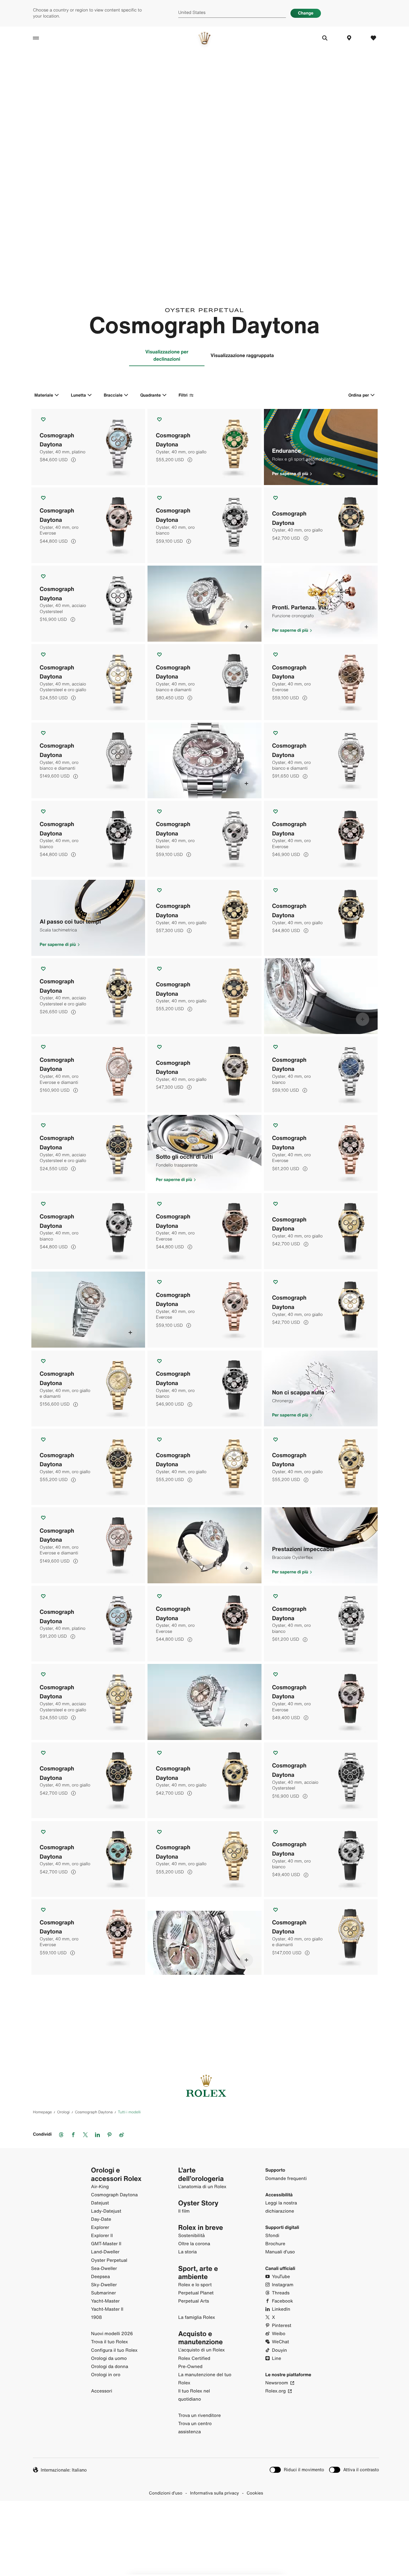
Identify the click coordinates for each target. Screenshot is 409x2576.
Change (306, 13)
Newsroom (277, 2383)
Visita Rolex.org (204, 2537)
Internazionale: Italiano (64, 2470)
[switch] (297, 2470)
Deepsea (100, 2277)
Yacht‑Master (105, 2301)
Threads (281, 2293)
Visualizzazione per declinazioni (167, 355)
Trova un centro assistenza (195, 2428)
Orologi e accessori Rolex (116, 2174)
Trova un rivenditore (200, 2415)
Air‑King (100, 2187)
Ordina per (359, 395)
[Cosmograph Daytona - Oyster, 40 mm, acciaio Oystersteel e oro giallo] (88, 682)
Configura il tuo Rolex (114, 2350)
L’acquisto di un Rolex (202, 2350)
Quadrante (151, 395)
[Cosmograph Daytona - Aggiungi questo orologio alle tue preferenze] (43, 419)
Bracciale (113, 395)
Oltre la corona (194, 2244)
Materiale (44, 395)
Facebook (283, 2301)
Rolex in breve (201, 2228)
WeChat (281, 2342)
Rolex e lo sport (195, 2285)
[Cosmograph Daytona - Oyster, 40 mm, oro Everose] (88, 525)
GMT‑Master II (106, 2244)
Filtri (183, 395)
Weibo (279, 2334)
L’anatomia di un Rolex (202, 2187)
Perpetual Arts (194, 2301)
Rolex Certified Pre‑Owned (194, 2362)
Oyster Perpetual (109, 2260)
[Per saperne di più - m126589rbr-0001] (246, 627)
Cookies (255, 2493)
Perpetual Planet (196, 2293)
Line (277, 2358)
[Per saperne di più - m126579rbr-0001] (246, 784)
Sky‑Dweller (104, 2285)
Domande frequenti (286, 2179)
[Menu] (42, 38)
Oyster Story (198, 2203)
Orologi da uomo (109, 2358)
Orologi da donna (110, 2367)
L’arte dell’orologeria (201, 2174)
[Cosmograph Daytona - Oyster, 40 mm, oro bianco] (204, 525)
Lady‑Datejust (106, 2211)
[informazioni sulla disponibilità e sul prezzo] (73, 460)
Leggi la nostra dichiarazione (281, 2207)
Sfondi (272, 2236)
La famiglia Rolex (197, 2317)
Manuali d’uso (280, 2252)
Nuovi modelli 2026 (112, 2334)
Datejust (100, 2203)
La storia (188, 2252)
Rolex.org (276, 2391)
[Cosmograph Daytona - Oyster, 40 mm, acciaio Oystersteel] (88, 604)
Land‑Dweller (105, 2252)
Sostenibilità (192, 2236)
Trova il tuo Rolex (109, 2342)
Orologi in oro (106, 2375)
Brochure (275, 2244)
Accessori (102, 2391)
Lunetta (78, 395)
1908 (97, 2317)
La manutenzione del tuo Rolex (205, 2379)
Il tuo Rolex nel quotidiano (194, 2395)
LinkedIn (281, 2309)
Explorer (100, 2227)
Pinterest (282, 2325)
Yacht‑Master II (107, 2309)
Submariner (104, 2293)
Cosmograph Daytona (114, 2195)
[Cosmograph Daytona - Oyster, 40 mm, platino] (88, 447)
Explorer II (102, 2236)
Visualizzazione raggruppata (242, 355)
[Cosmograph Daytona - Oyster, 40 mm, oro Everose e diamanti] (88, 1074)
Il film (184, 2211)
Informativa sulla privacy (214, 2493)
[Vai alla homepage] (204, 38)
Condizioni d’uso (166, 2493)
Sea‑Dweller (104, 2268)
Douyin (280, 2350)
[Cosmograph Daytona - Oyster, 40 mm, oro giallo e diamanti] (88, 1389)
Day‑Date (101, 2219)
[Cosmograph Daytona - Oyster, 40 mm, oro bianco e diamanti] (204, 682)
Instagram (283, 2285)
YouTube (281, 2277)
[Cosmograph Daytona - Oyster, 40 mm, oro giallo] (204, 447)
